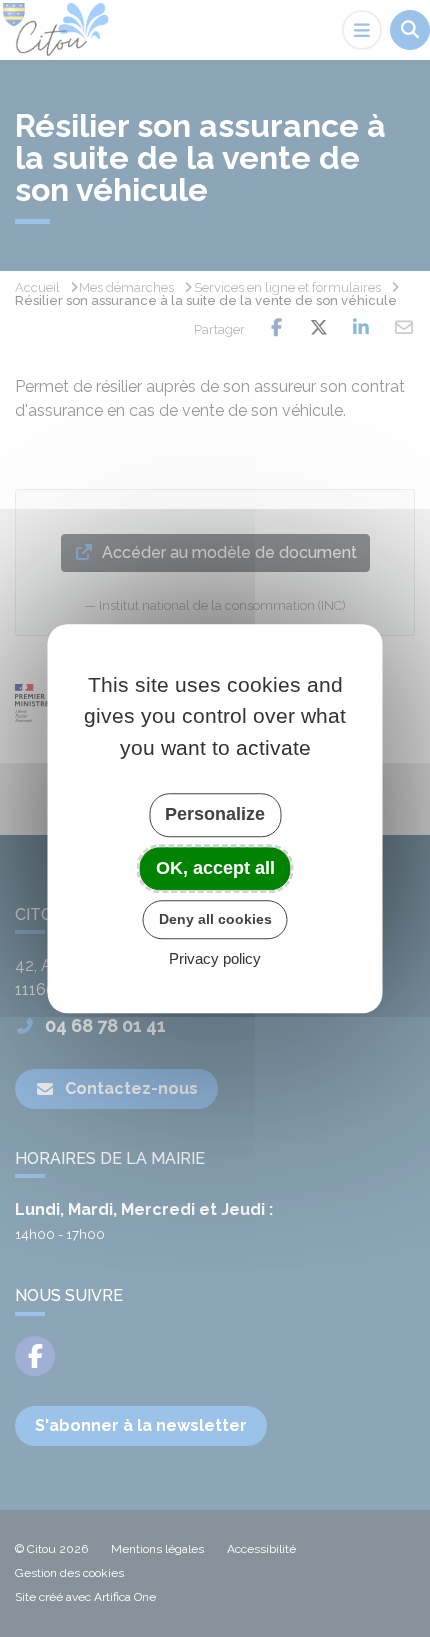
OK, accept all (215, 868)
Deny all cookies (215, 919)
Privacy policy (215, 958)
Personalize (215, 814)
